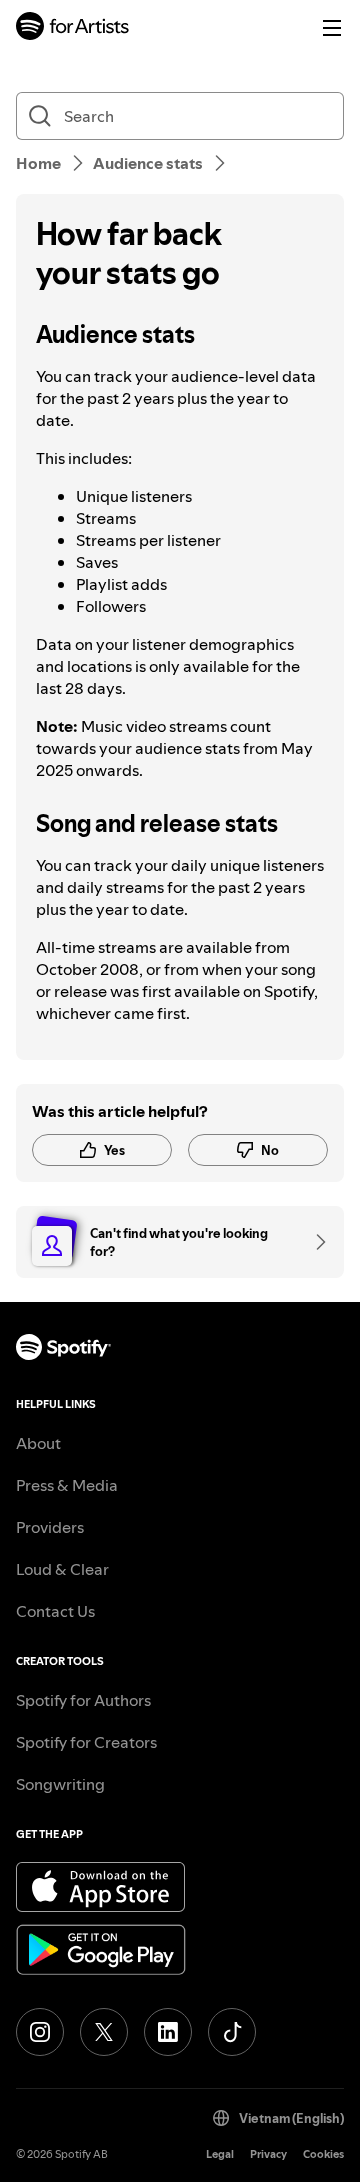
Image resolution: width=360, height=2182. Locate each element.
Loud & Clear (62, 1569)
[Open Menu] (332, 28)
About (38, 1443)
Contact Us (55, 1611)
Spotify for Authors (83, 1700)
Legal (220, 2154)
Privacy (268, 2154)
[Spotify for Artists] (73, 28)
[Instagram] (40, 2032)
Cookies (323, 2154)
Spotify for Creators (86, 1742)
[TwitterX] (104, 2032)
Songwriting (60, 1784)
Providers (50, 1527)
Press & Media (67, 1485)
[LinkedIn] (168, 2032)
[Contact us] (314, 1242)
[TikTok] (232, 2032)
